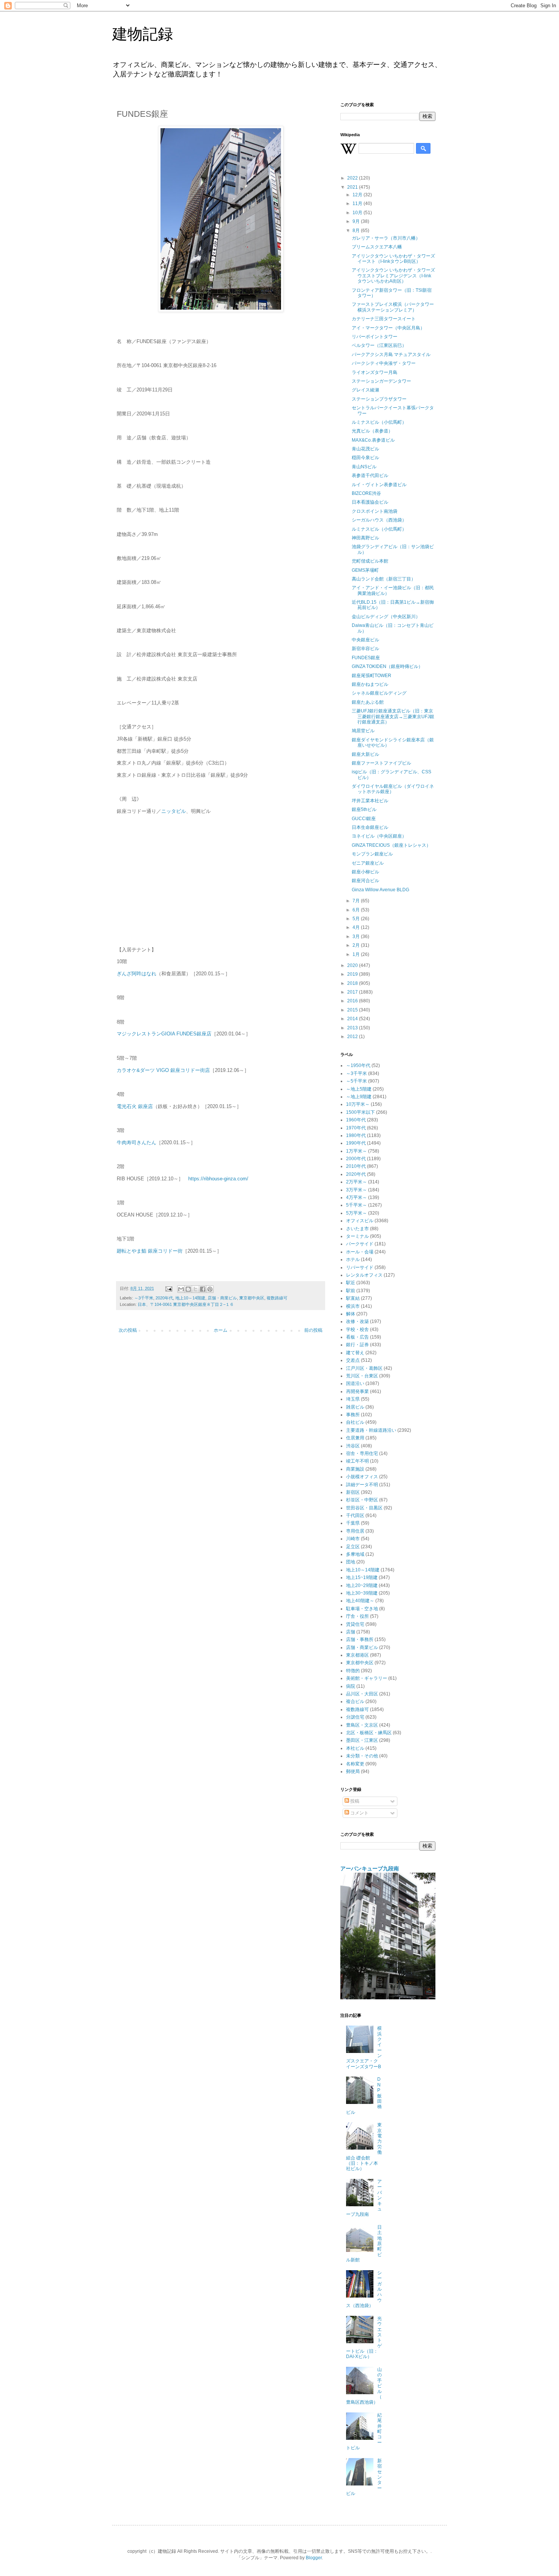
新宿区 (353, 1492)
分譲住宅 (355, 1717)
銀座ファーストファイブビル (381, 763)
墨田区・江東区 (362, 1740)
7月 (357, 901)
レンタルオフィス (364, 1275)
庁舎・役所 (357, 1616)
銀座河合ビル (365, 881)
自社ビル (355, 1422)
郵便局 (353, 1771)
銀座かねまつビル (370, 684)
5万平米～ (357, 1213)
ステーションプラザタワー (379, 399)
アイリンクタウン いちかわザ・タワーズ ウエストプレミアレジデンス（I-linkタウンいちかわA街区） (393, 276)
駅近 (351, 1283)
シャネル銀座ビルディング (379, 693)
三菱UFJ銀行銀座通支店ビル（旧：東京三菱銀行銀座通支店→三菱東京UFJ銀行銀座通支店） (393, 716)
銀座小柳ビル (365, 872)
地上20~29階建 (362, 1585)
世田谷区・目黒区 (364, 1508)
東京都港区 (357, 1655)
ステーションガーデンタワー (381, 381)
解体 (351, 1314)
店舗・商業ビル (222, 1298)
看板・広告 (357, 1337)
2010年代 (356, 1166)
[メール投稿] (168, 1288)
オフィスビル (360, 1221)
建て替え (355, 1353)
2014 (353, 1019)
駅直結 (353, 1298)
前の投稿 (313, 1330)
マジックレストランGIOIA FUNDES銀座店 (164, 1034)
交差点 (353, 1360)
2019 (353, 974)
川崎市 (353, 1539)
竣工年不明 (357, 1461)
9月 (357, 221)
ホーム (221, 1330)
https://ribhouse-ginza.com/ (218, 1179)
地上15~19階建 (362, 1577)
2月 (357, 945)
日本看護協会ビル (370, 502)
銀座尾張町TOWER (372, 676)
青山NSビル (364, 467)
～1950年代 (358, 1065)
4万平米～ (357, 1197)
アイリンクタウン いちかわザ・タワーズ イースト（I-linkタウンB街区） (393, 259)
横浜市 (353, 1306)
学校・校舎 (357, 1329)
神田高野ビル (365, 538)
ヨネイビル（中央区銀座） (379, 836)
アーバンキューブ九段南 (370, 1868)
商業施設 (355, 1469)
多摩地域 (355, 1554)
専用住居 (355, 1531)
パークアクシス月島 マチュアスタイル (391, 355)
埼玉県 (353, 1399)
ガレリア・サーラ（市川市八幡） (386, 238)
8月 (357, 231)
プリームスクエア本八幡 (377, 247)
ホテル (353, 1259)
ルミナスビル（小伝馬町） (379, 422)
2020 (353, 965)
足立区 (353, 1547)
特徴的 (353, 1671)
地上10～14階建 (190, 1298)
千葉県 (353, 1523)
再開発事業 (357, 1391)
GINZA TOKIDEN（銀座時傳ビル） (387, 666)
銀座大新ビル (365, 754)
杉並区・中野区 (362, 1500)
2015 (353, 1010)
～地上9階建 (359, 1097)
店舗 (351, 1632)
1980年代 (356, 1135)
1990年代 (356, 1143)
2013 (353, 1028)
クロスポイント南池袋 (375, 511)
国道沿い (355, 1383)
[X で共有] (195, 1289)
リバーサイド (360, 1267)
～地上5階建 (359, 1089)
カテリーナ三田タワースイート (384, 319)
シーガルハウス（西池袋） (379, 520)
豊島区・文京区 (362, 1725)
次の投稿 (128, 1330)
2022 (353, 178)
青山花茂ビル (365, 449)
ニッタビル (174, 811)
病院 (351, 1686)
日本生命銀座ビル (370, 827)
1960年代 (356, 1120)
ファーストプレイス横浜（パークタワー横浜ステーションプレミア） (393, 307)
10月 (358, 213)
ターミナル (357, 1236)
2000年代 (356, 1159)
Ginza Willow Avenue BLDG (380, 890)
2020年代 (164, 1298)
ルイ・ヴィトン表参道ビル (379, 485)
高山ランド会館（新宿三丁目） (384, 579)
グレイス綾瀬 (365, 390)
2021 (353, 187)
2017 (353, 992)
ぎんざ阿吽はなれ (137, 974)
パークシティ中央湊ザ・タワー (384, 363)
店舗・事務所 (360, 1639)
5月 (357, 919)
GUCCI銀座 (364, 819)
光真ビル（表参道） (372, 431)
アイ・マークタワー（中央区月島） (388, 328)
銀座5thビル (364, 809)
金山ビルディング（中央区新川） (386, 617)
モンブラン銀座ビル (372, 854)
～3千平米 (144, 1298)
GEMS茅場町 (365, 570)
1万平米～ (357, 1151)
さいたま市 (357, 1229)
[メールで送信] (181, 1289)
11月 (358, 204)
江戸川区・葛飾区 (364, 1368)
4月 (357, 927)
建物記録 (143, 34)
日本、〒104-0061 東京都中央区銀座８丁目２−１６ (186, 1304)
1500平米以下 (360, 1112)
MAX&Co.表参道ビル (373, 440)
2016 (353, 1001)
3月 (357, 937)
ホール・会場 (360, 1252)
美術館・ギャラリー (367, 1678)
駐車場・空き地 (362, 1609)
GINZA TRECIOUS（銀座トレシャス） (391, 845)
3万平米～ (357, 1190)
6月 (357, 910)
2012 (353, 1037)
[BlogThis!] (188, 1289)
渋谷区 (353, 1446)
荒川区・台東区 (362, 1376)
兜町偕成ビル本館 (370, 561)
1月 (357, 954)
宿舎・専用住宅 (362, 1453)
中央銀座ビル (365, 640)
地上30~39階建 (362, 1593)
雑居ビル (355, 1407)
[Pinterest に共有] (210, 1289)
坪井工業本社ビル (370, 801)
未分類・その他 (362, 1756)
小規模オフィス (362, 1477)
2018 (353, 983)
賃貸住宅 (355, 1624)
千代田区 (355, 1515)
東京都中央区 (252, 1298)
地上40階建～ (360, 1601)
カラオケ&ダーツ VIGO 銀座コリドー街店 (163, 1070)
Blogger (314, 2558)
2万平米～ (357, 1182)
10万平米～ (358, 1104)
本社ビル (355, 1748)
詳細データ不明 (362, 1485)
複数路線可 (277, 1298)
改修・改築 (357, 1321)
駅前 (351, 1291)
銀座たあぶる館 (368, 702)
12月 (358, 195)
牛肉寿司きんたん (137, 1143)
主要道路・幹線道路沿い (371, 1430)
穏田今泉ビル (365, 458)
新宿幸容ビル (365, 649)
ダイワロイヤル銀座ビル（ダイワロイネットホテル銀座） (393, 789)
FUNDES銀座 (366, 658)
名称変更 (355, 1764)
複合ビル (355, 1701)
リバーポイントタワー (375, 337)
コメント (359, 1813)
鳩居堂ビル (363, 731)
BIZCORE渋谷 (366, 493)
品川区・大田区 (362, 1694)
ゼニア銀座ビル (368, 863)
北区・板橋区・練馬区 (369, 1733)
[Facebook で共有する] (203, 1289)
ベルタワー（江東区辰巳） (379, 345)
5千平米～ (357, 1205)
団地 (351, 1562)
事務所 (353, 1415)
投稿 (354, 1801)
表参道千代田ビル (370, 475)
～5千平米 (357, 1081)
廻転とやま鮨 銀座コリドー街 (150, 1251)
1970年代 (356, 1128)
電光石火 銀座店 (135, 1106)
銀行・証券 (357, 1345)
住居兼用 (355, 1438)
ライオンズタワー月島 (375, 372)
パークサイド (360, 1244)
